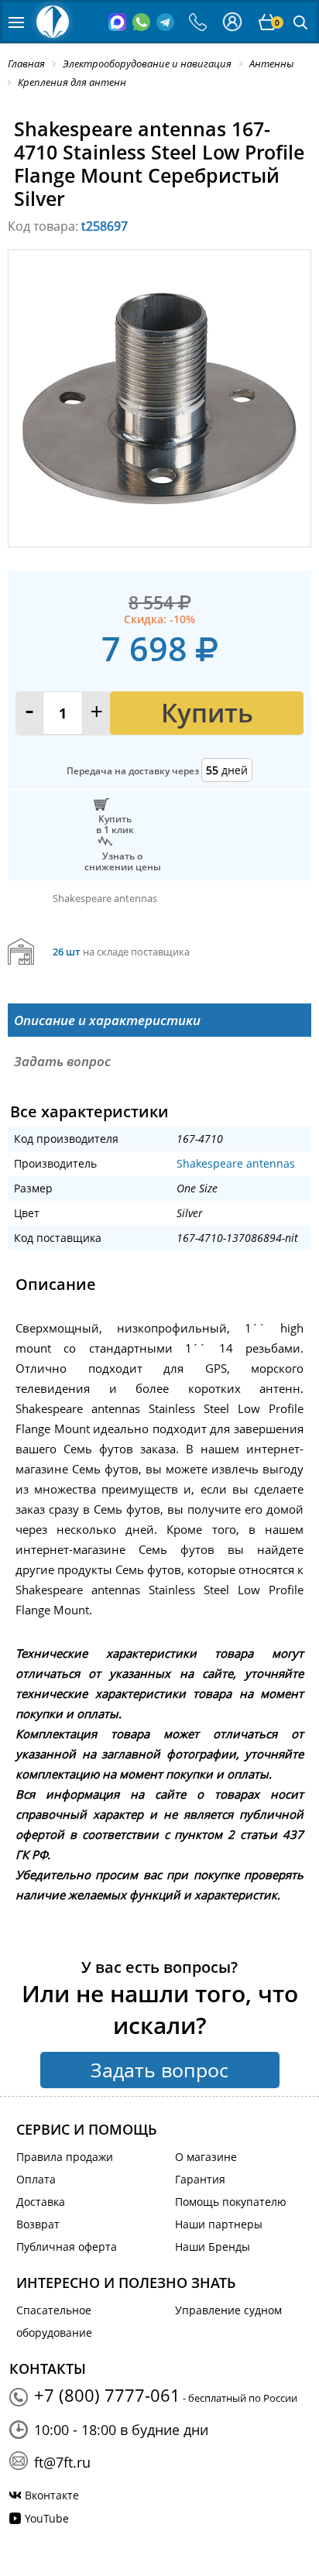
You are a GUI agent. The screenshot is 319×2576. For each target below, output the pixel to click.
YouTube (47, 2518)
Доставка (41, 2202)
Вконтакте (52, 2495)
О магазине (206, 2157)
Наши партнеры (219, 2224)
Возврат (38, 2224)
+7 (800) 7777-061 (107, 2395)
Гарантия (200, 2179)
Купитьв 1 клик (115, 824)
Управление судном (228, 2310)
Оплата (36, 2179)
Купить (207, 713)
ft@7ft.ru (62, 2462)
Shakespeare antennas (236, 1163)
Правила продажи (65, 2157)
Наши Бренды (213, 2247)
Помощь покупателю (231, 2202)
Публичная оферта (67, 2247)
